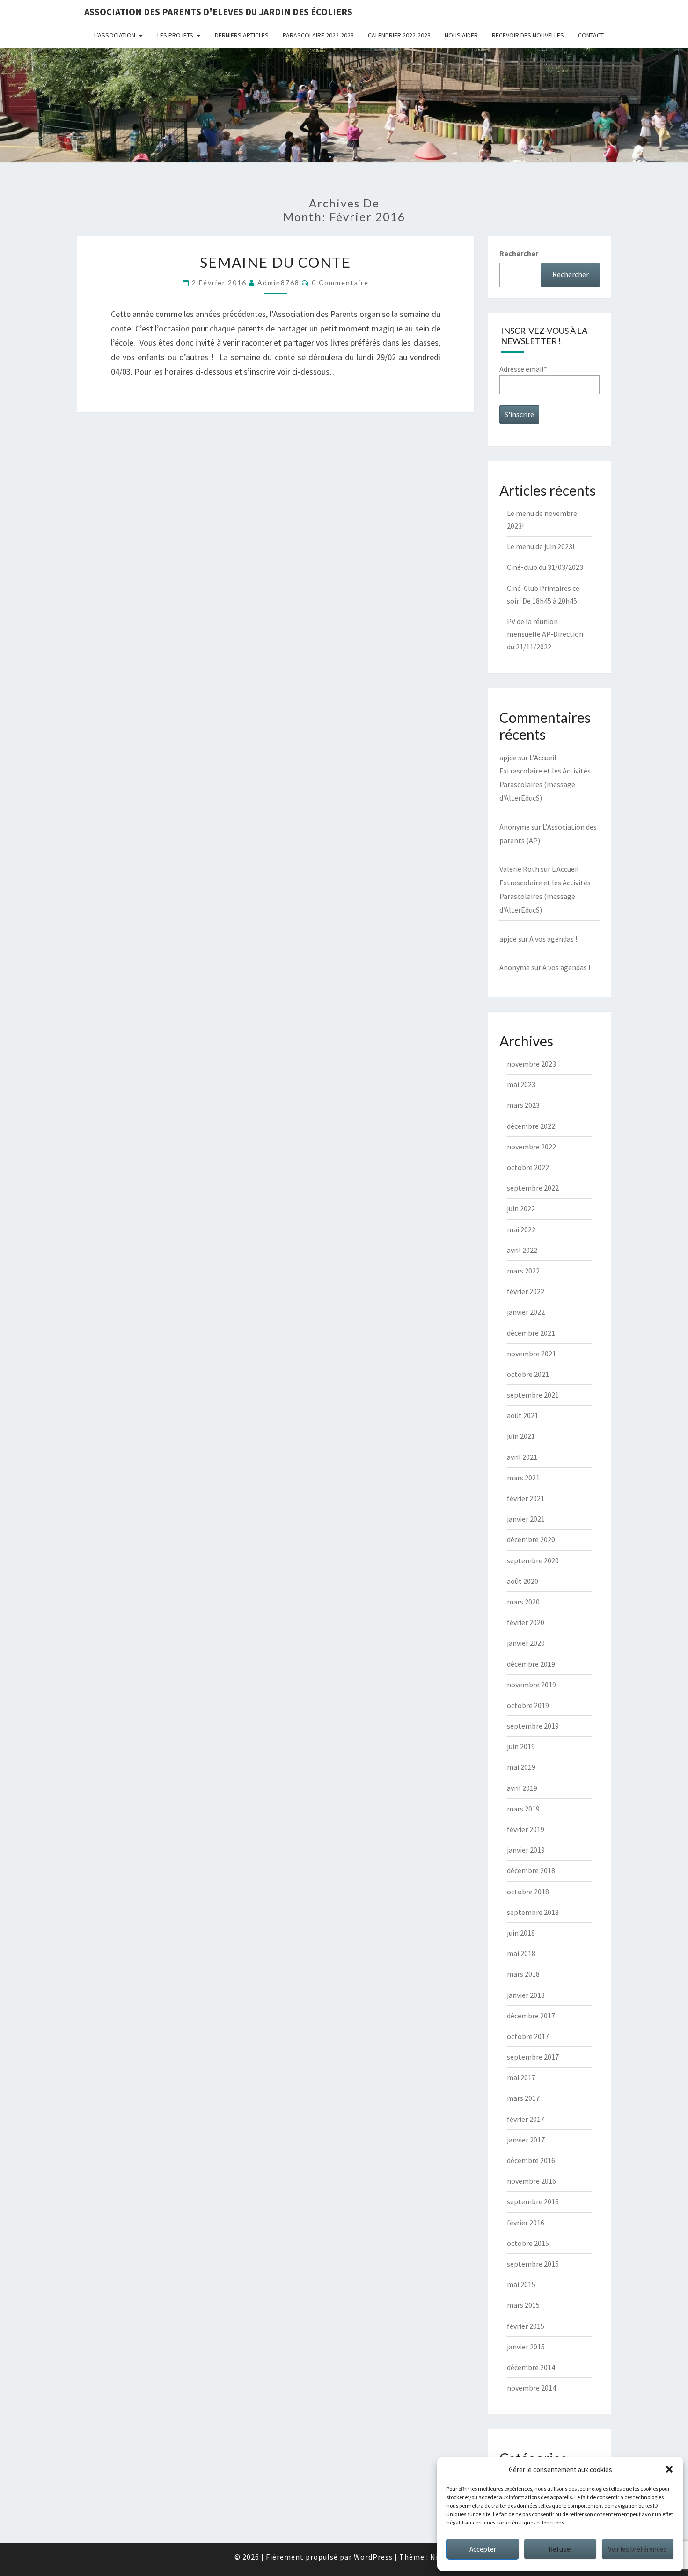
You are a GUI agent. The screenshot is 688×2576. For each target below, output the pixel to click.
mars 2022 (523, 1271)
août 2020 (523, 1581)
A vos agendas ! (553, 939)
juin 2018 (521, 1933)
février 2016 (526, 2223)
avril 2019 (522, 1788)
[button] (669, 2469)
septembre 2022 (533, 1188)
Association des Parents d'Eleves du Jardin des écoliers (218, 11)
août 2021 (523, 1415)
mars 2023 (523, 1105)
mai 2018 (521, 1953)
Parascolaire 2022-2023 (318, 35)
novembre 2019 (531, 1685)
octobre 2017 (528, 2036)
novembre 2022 (531, 1147)
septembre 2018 (533, 1912)
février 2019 (526, 1829)
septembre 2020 (533, 1560)
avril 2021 (522, 1457)
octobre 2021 (528, 1374)
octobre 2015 (528, 2243)
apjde (508, 758)
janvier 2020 (526, 1643)
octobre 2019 (528, 1705)
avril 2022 (522, 1250)
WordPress (373, 2557)
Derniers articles (242, 35)
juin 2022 (521, 1208)
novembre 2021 (531, 1354)
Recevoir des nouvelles (528, 35)
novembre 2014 (531, 2388)
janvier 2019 (526, 1850)
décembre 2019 (531, 1664)
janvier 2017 (526, 2140)
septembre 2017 (533, 2057)
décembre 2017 (531, 2016)
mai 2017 (521, 2077)
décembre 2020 (531, 1539)
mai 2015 (521, 2284)
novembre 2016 (531, 2181)
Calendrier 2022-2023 (399, 35)
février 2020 (526, 1622)
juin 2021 (521, 1436)
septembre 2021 (533, 1395)
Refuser (560, 2549)
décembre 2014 (531, 2367)
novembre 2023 (531, 1064)
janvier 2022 (526, 1312)
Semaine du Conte (275, 262)
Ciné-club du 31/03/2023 (545, 567)
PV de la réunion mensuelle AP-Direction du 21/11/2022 (545, 634)
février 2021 (526, 1498)
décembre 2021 (531, 1333)
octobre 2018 (528, 1892)
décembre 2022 (531, 1126)
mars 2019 (523, 1809)
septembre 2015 (533, 2264)
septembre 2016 (533, 2201)
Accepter (483, 2549)
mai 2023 (521, 1084)
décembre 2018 (531, 1870)
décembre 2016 (531, 2160)
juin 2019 (521, 1746)
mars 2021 (523, 1478)
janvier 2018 (526, 1995)
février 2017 (526, 2119)
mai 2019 (521, 1767)
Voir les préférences (637, 2549)
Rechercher (519, 253)
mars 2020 (523, 1602)
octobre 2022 (528, 1167)
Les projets (175, 35)
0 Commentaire (340, 283)
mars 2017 (523, 2098)
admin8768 (278, 283)
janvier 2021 (526, 1519)
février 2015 (526, 2326)
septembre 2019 (533, 1726)
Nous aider (461, 35)
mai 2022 (521, 1229)
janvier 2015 (526, 2347)
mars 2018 (523, 1974)
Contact (591, 35)
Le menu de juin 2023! (541, 546)
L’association (115, 35)
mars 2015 (523, 2305)
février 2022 (526, 1291)
